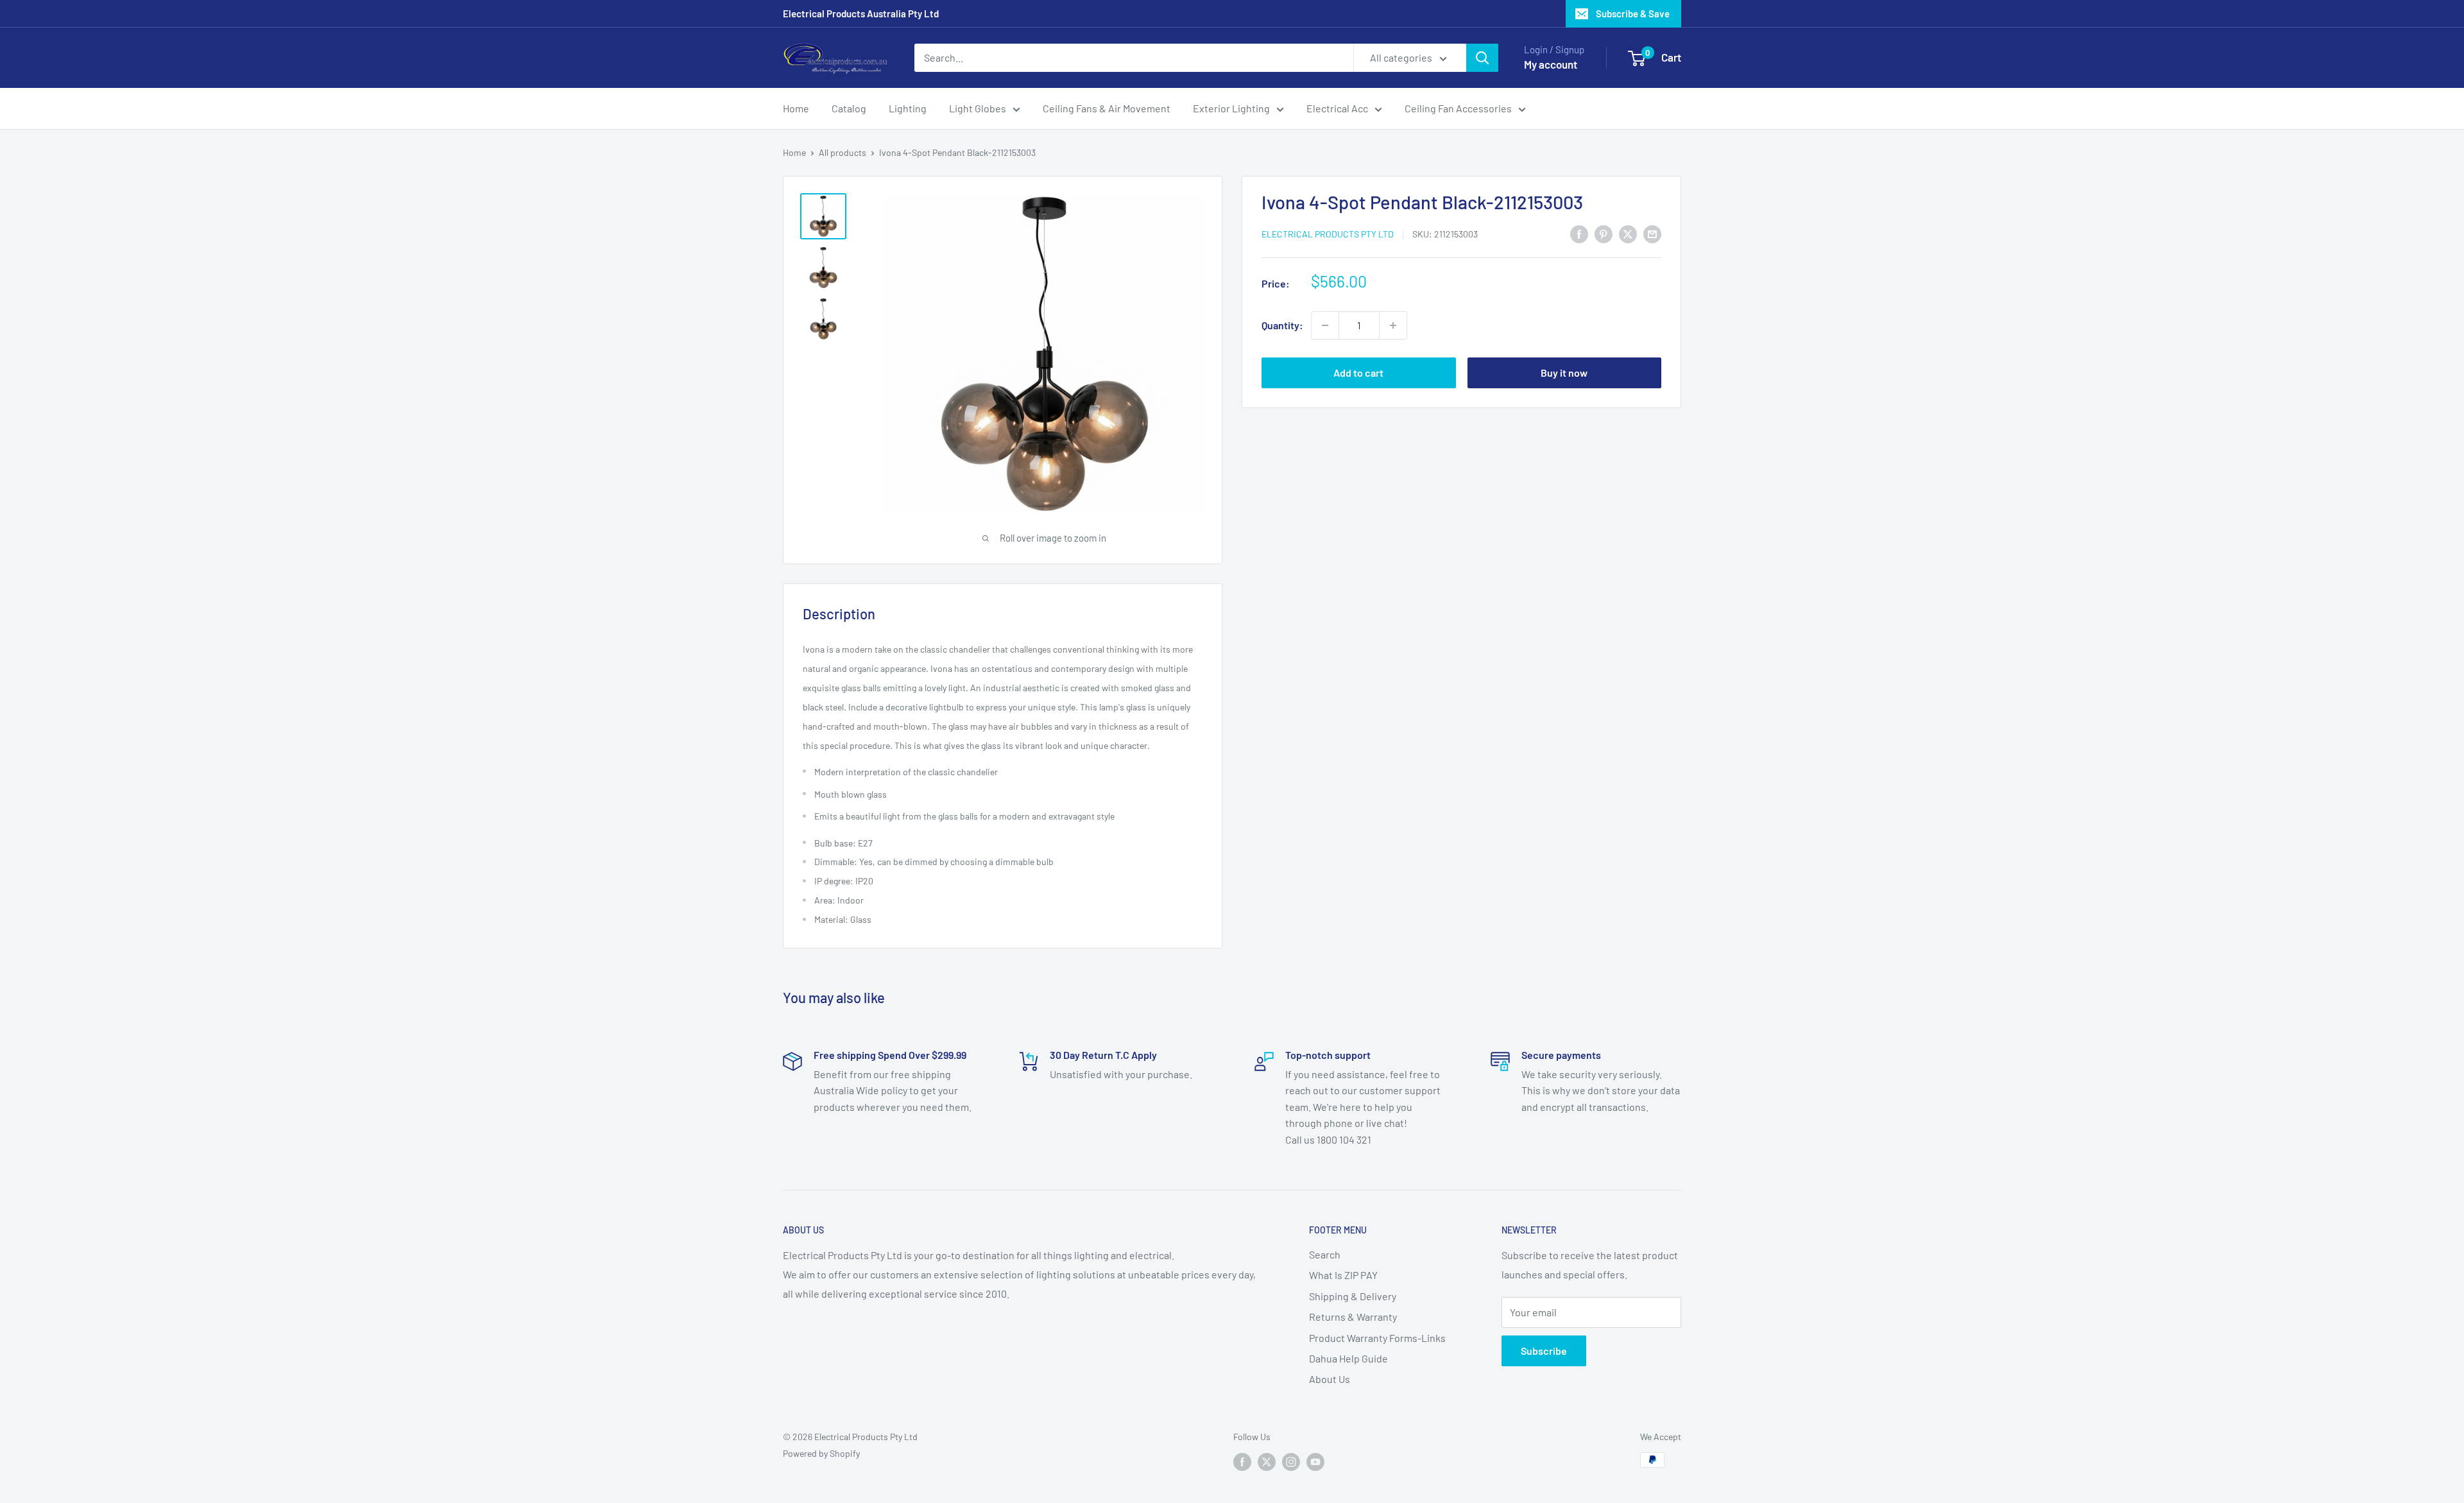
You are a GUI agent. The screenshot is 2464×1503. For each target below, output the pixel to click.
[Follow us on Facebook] (1242, 1461)
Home (796, 108)
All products (843, 152)
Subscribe (1544, 1351)
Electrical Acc (1337, 108)
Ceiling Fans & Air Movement (1107, 108)
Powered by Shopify (821, 1453)
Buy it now (1564, 373)
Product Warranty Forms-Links (1377, 1338)
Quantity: (1282, 325)
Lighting (908, 108)
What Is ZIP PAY (1343, 1275)
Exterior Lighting (1231, 108)
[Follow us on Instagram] (1291, 1461)
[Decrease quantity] (1325, 325)
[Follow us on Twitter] (1267, 1461)
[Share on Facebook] (1579, 233)
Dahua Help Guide (1348, 1358)
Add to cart (1358, 373)
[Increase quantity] (1393, 325)
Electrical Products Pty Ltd (1328, 234)
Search (1325, 1254)
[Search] (1482, 58)
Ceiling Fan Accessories (1458, 108)
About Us (1330, 1379)
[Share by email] (1652, 233)
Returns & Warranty (1353, 1317)
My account (1551, 64)
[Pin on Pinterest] (1604, 233)
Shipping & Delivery (1353, 1296)
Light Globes (978, 108)
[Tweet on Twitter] (1628, 233)
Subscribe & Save (1633, 13)
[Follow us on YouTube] (1315, 1461)
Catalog (849, 108)
